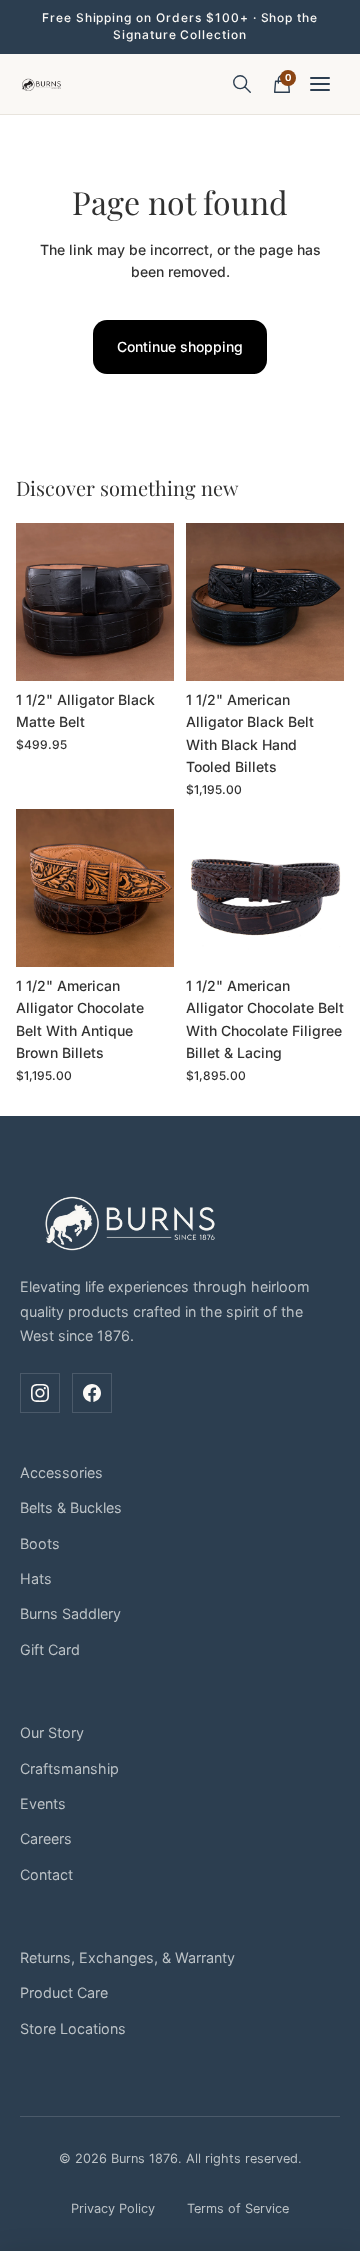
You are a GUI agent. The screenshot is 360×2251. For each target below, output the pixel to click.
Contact (46, 1874)
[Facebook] (92, 1393)
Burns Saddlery (70, 1613)
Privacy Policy (113, 2208)
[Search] (242, 84)
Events (43, 1803)
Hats (36, 1578)
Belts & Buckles (71, 1507)
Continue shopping (180, 346)
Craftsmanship (69, 1768)
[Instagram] (40, 1393)
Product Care (64, 1992)
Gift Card (50, 1649)
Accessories (61, 1472)
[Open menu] (322, 84)
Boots (40, 1543)
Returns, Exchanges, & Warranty (127, 1957)
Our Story (52, 1732)
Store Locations (73, 2028)
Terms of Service (238, 2208)
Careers (46, 1838)
